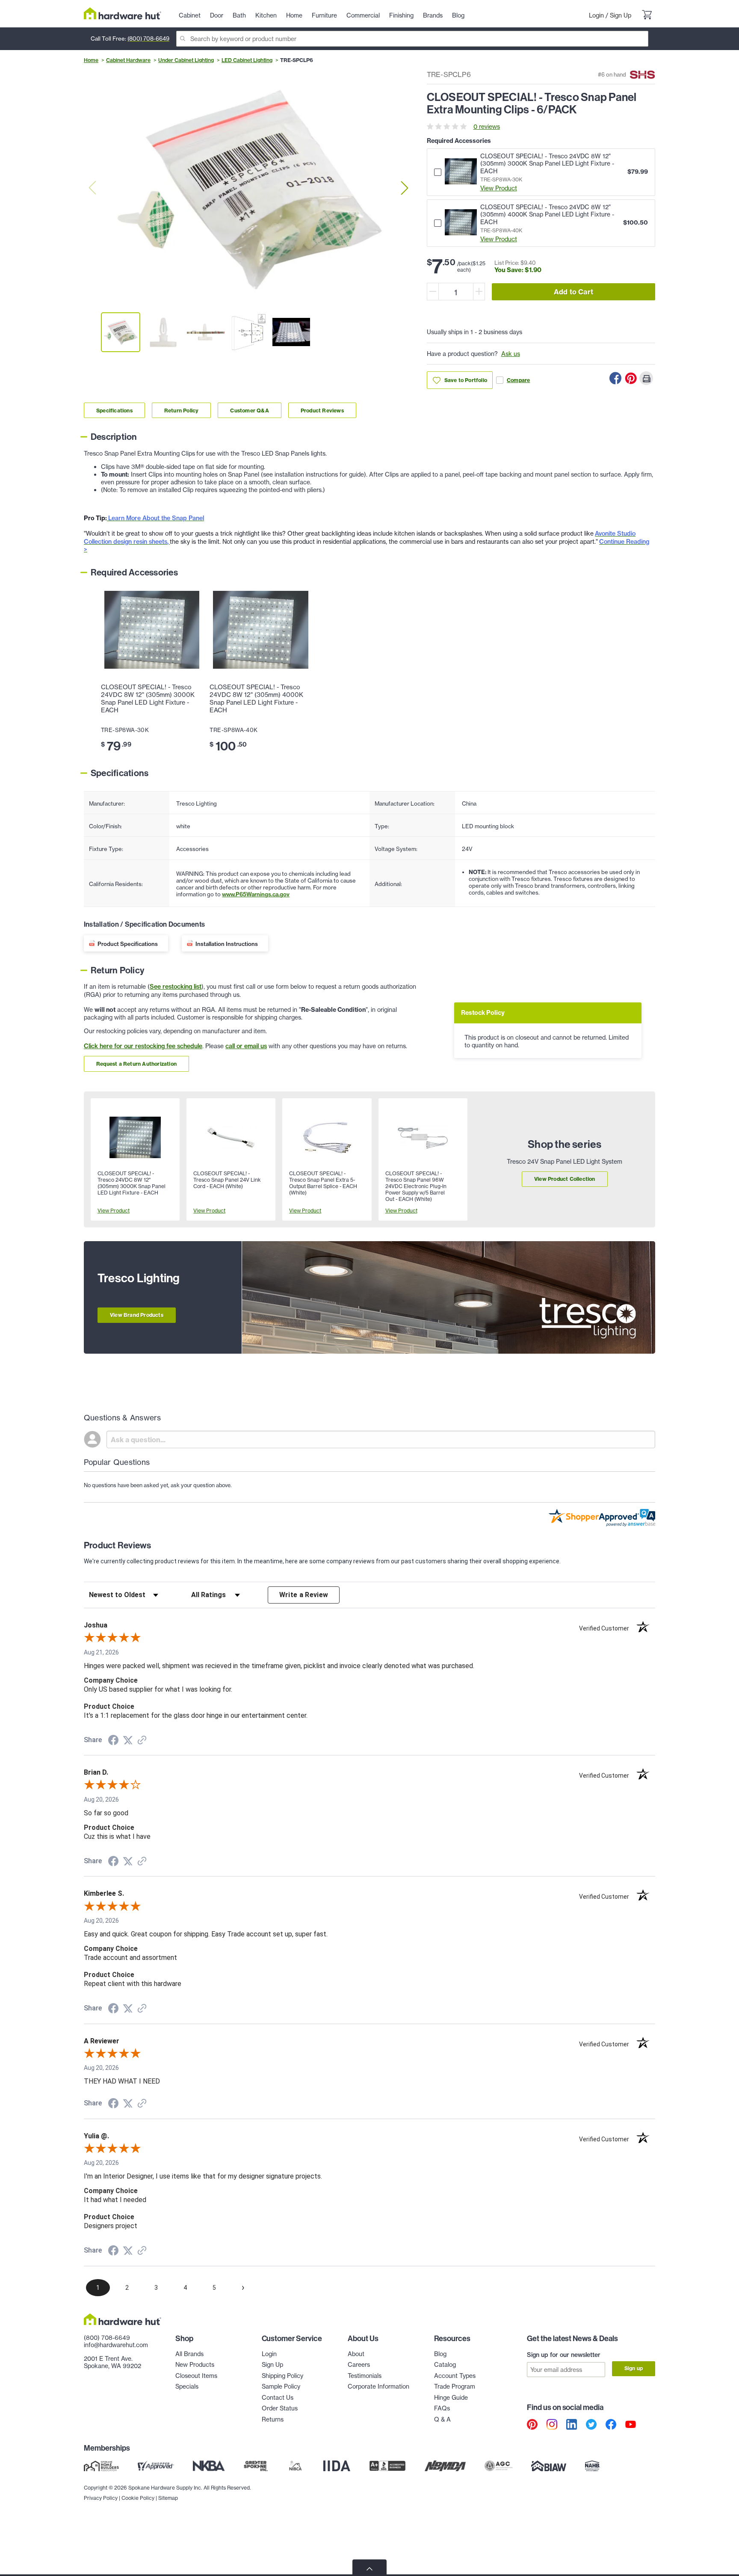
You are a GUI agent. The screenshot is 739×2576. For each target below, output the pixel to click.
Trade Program (455, 2386)
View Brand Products (137, 1315)
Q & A (442, 2419)
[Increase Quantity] (479, 292)
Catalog (445, 2364)
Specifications (114, 411)
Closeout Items (196, 2376)
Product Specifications (128, 944)
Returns (273, 2419)
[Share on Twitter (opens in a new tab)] (128, 1740)
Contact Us (278, 2397)
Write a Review (304, 1595)
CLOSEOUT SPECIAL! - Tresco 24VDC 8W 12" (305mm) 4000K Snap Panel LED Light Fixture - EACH (256, 699)
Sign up (634, 2368)
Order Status (280, 2408)
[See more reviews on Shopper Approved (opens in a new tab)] (142, 1741)
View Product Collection (565, 1179)
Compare (518, 380)
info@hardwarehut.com (116, 2345)
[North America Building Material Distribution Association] (445, 2466)
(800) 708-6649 (148, 39)
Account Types (455, 2376)
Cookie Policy (138, 2498)
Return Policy (182, 411)
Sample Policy (281, 2386)
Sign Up (621, 15)
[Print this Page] (646, 378)
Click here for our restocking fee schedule (143, 1046)
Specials (187, 2386)
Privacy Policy (101, 2498)
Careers (359, 2364)
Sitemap (168, 2498)
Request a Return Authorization (136, 1064)
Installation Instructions (227, 944)
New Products (195, 2364)
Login (596, 15)
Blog (440, 2354)
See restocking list (176, 987)
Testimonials (365, 2376)
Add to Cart (573, 292)
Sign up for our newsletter (564, 2355)
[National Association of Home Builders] (593, 2466)
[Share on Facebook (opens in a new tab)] (113, 1741)
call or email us (246, 1046)
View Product (499, 188)
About (356, 2354)
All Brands (189, 2354)
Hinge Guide (451, 2397)
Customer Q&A (249, 411)
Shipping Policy (282, 2376)
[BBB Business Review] (387, 2466)
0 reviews (487, 126)
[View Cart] (647, 15)
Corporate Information (378, 2386)
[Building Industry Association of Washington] (548, 2466)
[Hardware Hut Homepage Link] (123, 13)
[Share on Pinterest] (631, 378)
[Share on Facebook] (615, 378)
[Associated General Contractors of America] (499, 2466)
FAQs (442, 2408)
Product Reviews (322, 411)
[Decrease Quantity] (433, 292)
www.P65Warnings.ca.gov (256, 894)
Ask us (511, 354)
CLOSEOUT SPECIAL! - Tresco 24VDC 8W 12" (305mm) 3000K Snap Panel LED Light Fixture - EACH (148, 699)
